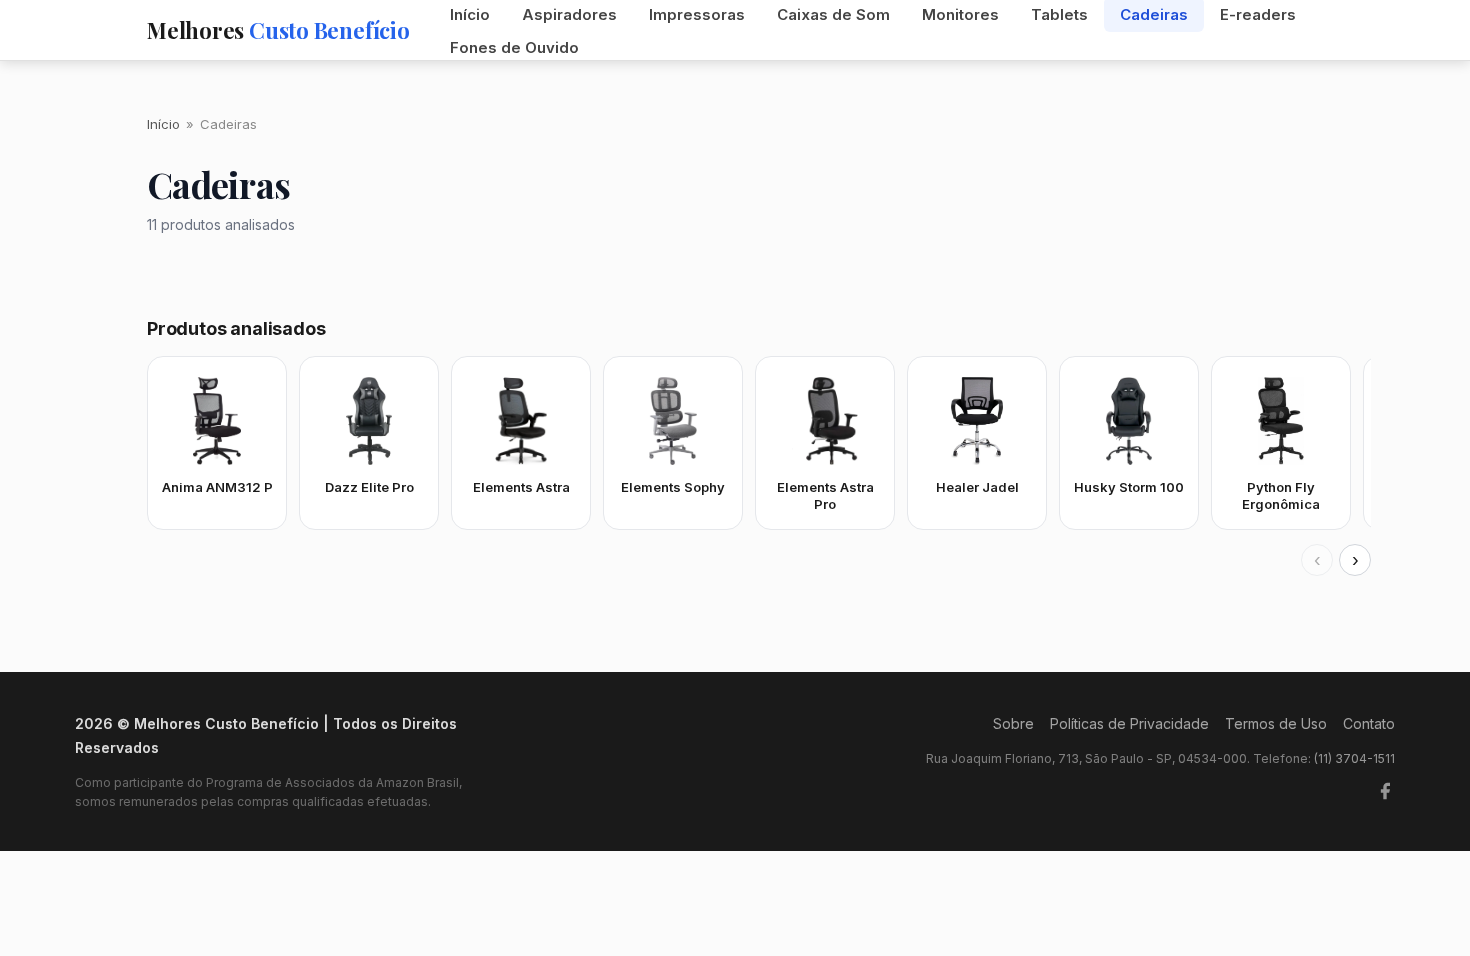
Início (163, 124)
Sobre (1013, 723)
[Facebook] (1385, 791)
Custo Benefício (278, 30)
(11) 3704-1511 (1354, 758)
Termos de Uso (1276, 723)
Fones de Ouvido (514, 47)
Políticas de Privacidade (1129, 723)
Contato (1369, 723)
